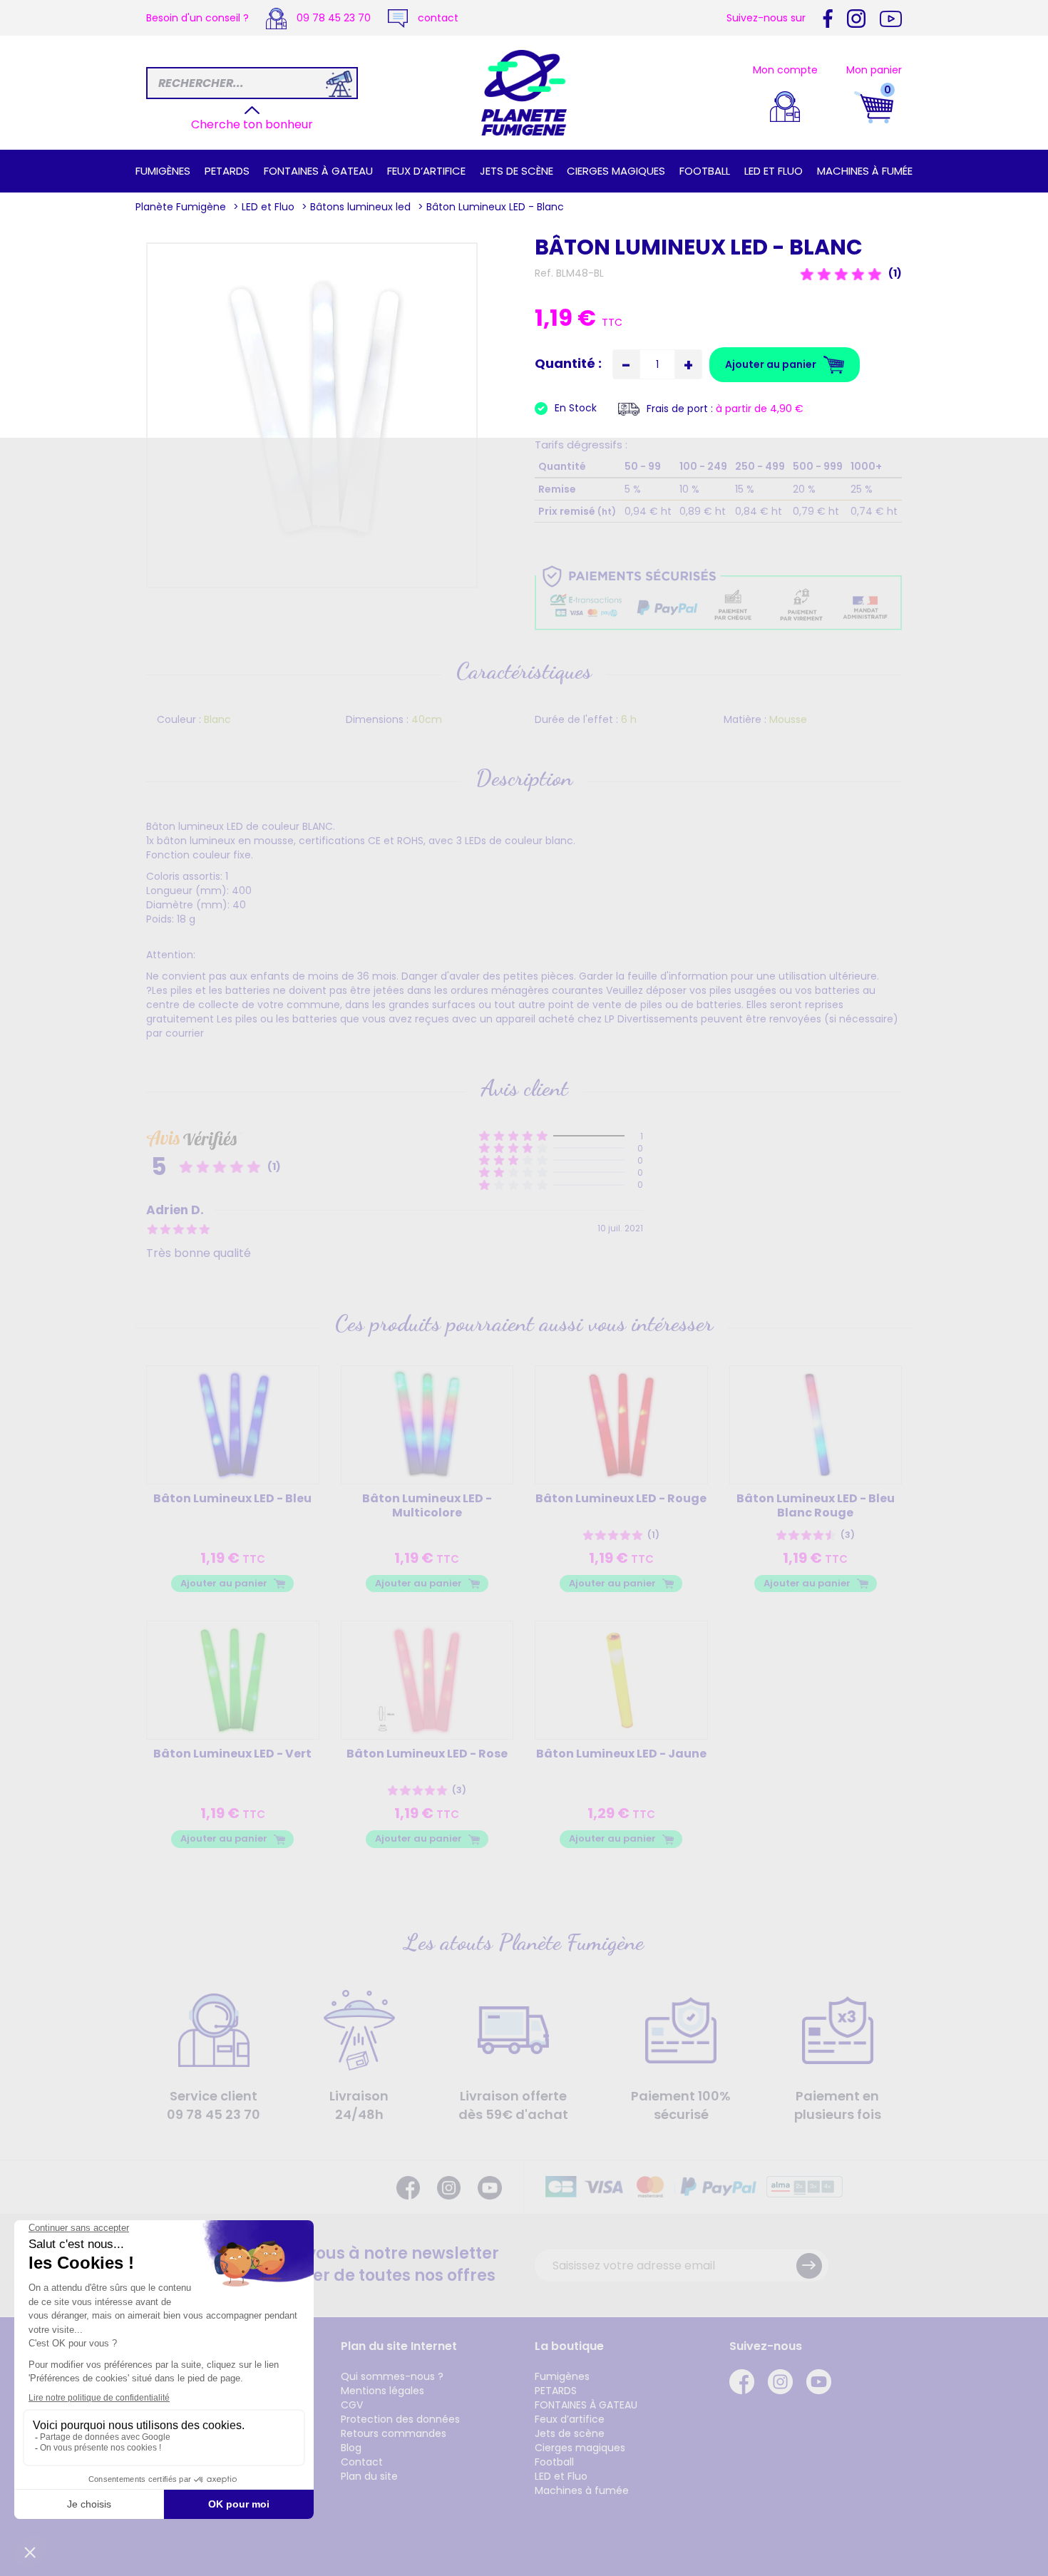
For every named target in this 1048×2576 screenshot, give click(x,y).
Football (705, 171)
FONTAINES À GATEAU (318, 171)
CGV (352, 2405)
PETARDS (227, 171)
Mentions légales (382, 2391)
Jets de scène (517, 171)
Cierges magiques (616, 171)
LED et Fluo (774, 171)
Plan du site (369, 2476)
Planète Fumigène (181, 207)
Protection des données (400, 2419)
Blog (351, 2448)
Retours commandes (394, 2433)
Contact (362, 2462)
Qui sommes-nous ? (392, 2376)
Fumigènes (163, 171)
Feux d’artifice (426, 171)
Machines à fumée (865, 171)
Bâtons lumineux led (360, 207)
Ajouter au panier (224, 1583)
